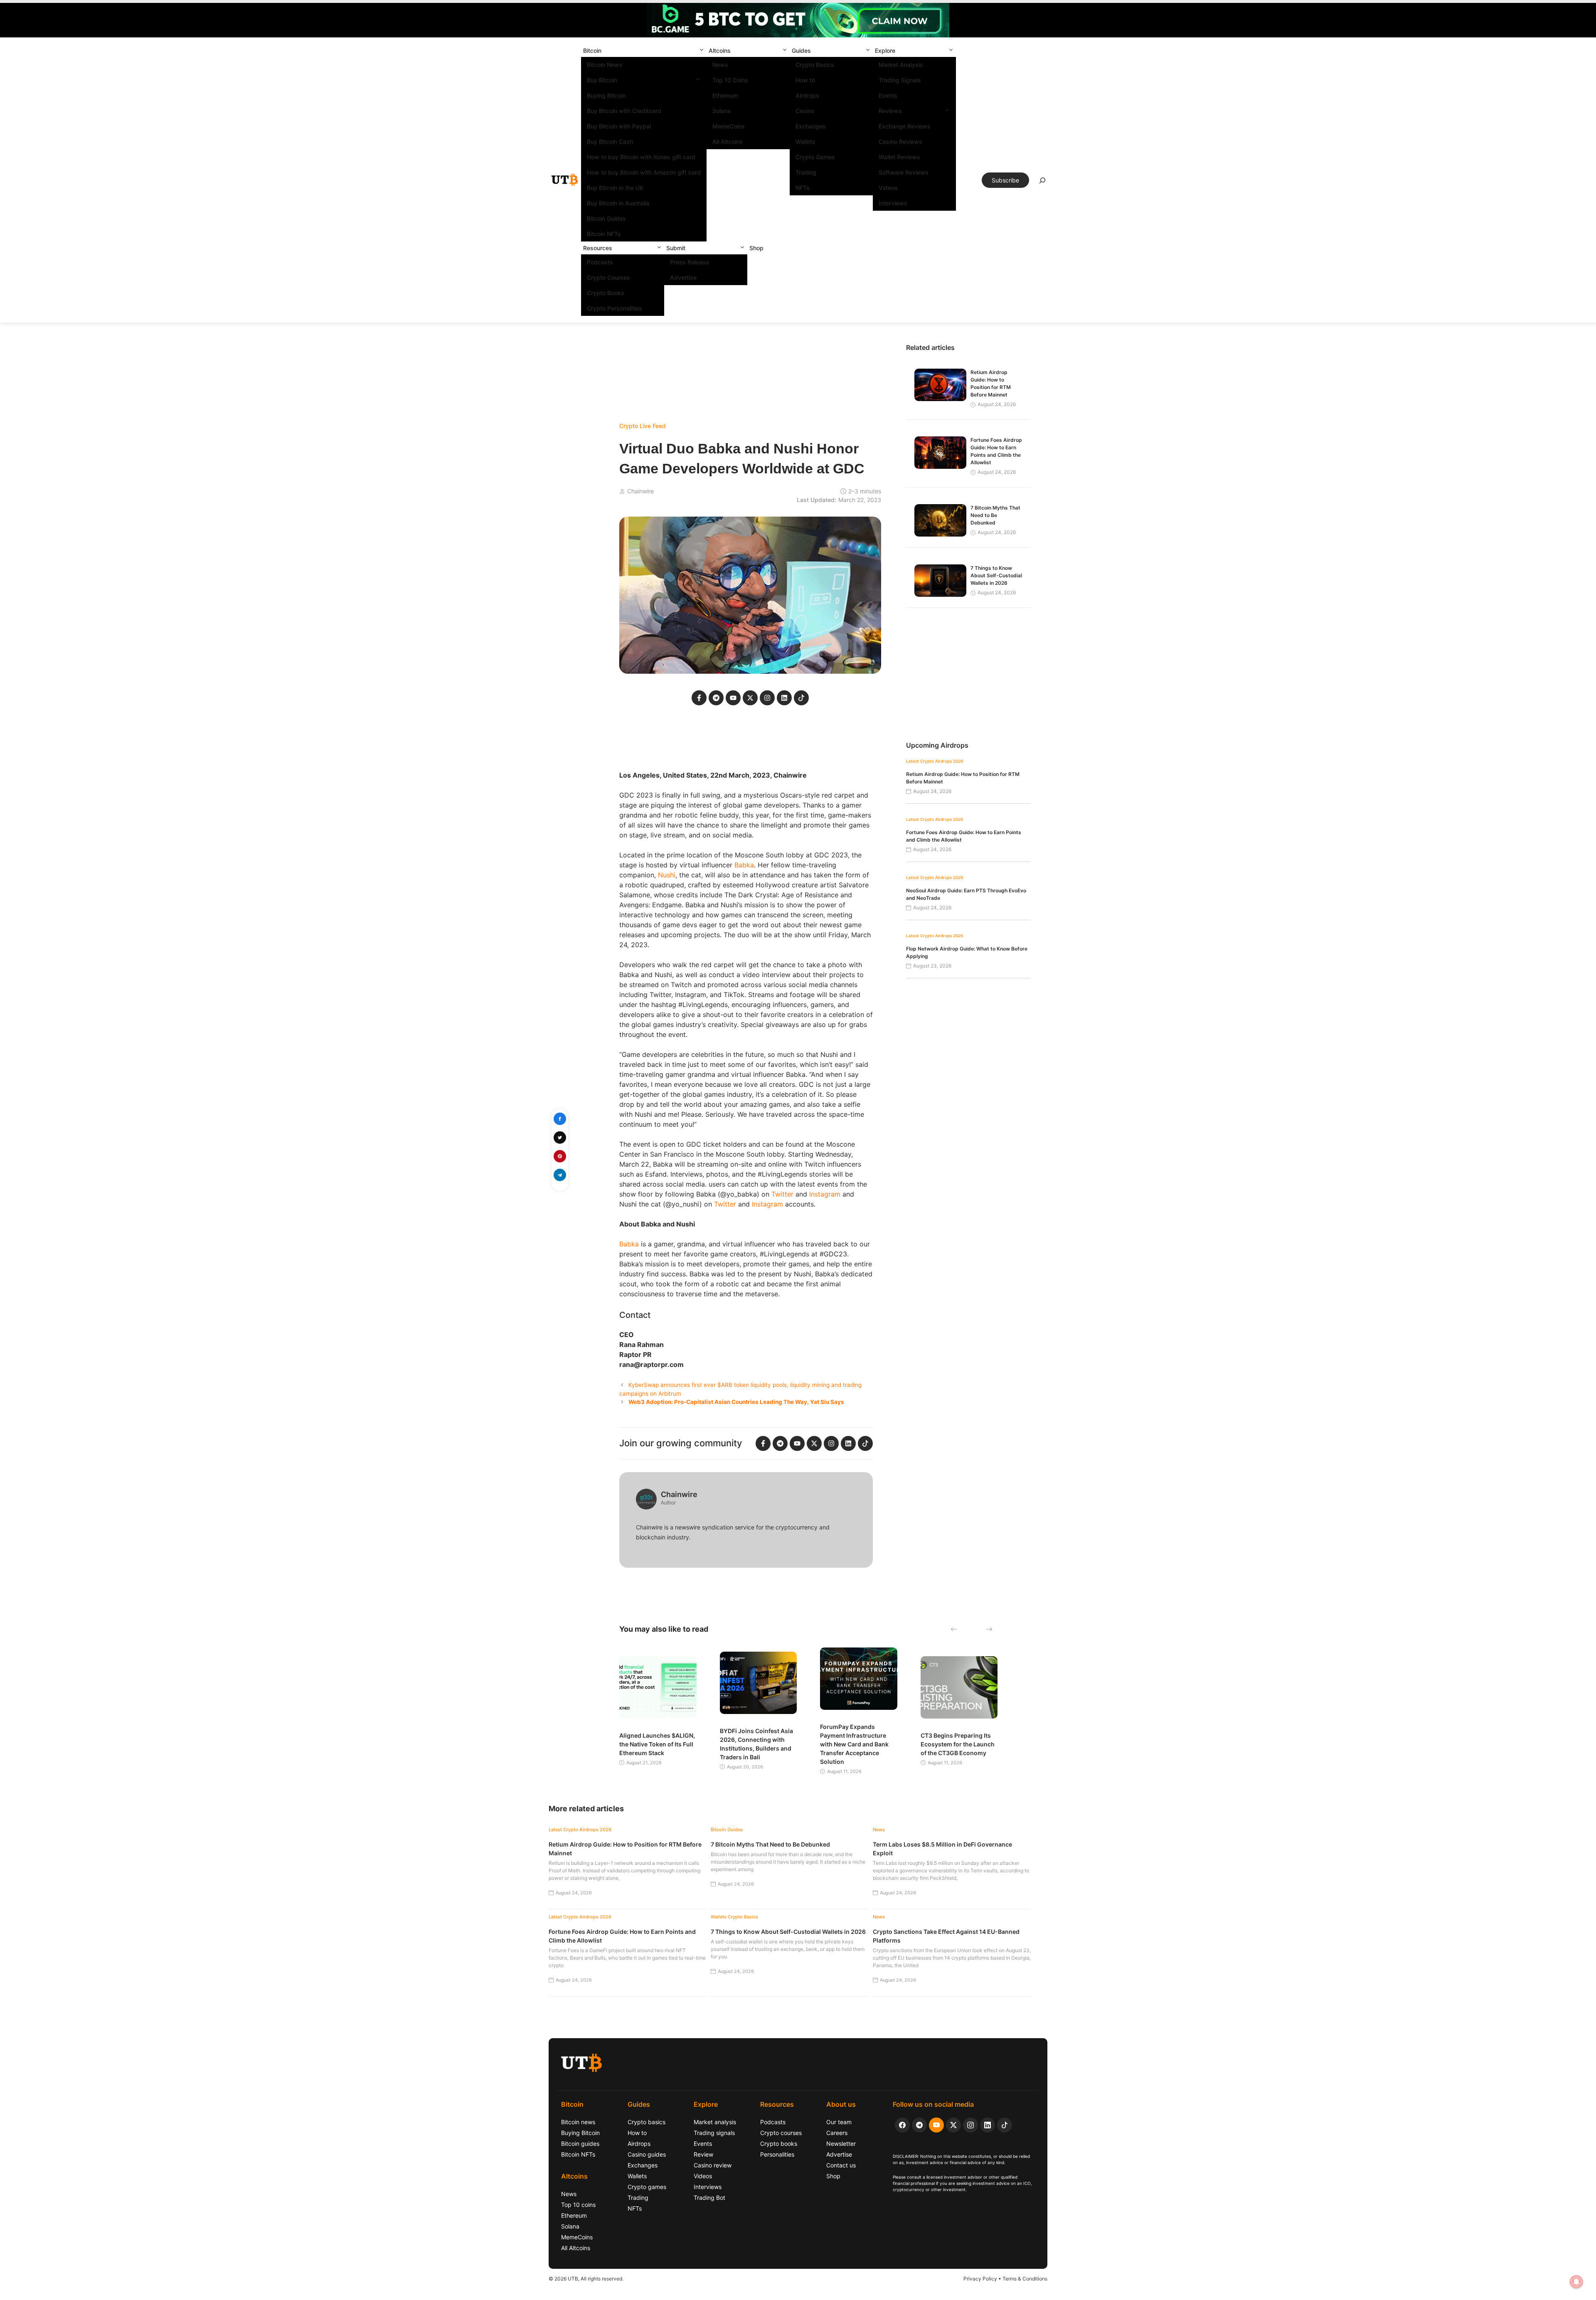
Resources (598, 248)
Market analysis (715, 2122)
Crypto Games (815, 157)
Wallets (805, 142)
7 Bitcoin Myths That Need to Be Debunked (995, 515)
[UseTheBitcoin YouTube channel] (936, 2125)
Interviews (893, 203)
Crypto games (647, 2187)
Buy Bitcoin (602, 80)
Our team (839, 2122)
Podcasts (600, 262)
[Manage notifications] (1576, 2282)
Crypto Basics (815, 65)
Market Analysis (901, 65)
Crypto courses (781, 2133)
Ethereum (725, 95)
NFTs (803, 188)
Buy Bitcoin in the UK (615, 188)
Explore (885, 50)
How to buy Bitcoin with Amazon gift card (644, 172)
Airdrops (807, 95)
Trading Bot (709, 2198)
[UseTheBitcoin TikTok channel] (1005, 2125)
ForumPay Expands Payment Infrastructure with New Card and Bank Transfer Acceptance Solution (854, 1744)
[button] (702, 50)
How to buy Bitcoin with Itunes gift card (641, 157)
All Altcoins (728, 142)
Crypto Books (606, 293)
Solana (722, 111)
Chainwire (640, 491)
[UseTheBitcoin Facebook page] (902, 2125)
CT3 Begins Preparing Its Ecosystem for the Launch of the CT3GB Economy (958, 1744)
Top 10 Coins (730, 80)
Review (703, 2154)
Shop (756, 248)
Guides (801, 50)
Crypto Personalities (615, 308)
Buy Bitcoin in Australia (618, 203)
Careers (837, 2133)
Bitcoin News (605, 65)
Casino (805, 111)
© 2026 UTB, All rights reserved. (586, 2279)
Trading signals (714, 2133)
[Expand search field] (1042, 182)
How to (805, 80)
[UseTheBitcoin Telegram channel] (919, 2125)
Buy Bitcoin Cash (610, 142)
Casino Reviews (900, 142)
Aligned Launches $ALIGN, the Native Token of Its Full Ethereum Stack (657, 1744)
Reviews (890, 111)
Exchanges (811, 126)
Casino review (713, 2165)
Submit (676, 248)
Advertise (683, 277)
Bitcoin (592, 50)
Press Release (690, 262)
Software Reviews (904, 172)
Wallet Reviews (899, 157)
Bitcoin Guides (606, 218)
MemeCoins (729, 126)
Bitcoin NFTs (604, 234)
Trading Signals (900, 80)
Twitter (782, 1194)
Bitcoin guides (580, 2144)
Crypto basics (647, 2122)
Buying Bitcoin (606, 95)
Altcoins (720, 50)
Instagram (825, 1194)
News (720, 65)
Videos (888, 188)
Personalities (777, 2154)
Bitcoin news (578, 2122)
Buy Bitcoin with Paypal (619, 126)
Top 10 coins (578, 2205)
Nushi (667, 875)
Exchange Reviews (905, 126)
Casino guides (647, 2154)
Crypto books (779, 2144)
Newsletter (841, 2144)
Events (888, 95)
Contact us (841, 2165)
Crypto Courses (608, 277)
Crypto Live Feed (643, 426)
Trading (806, 172)
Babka (744, 865)
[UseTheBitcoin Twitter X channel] (953, 2125)
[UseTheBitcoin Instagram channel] (970, 2125)
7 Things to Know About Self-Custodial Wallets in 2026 (996, 575)
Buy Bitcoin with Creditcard (624, 111)
